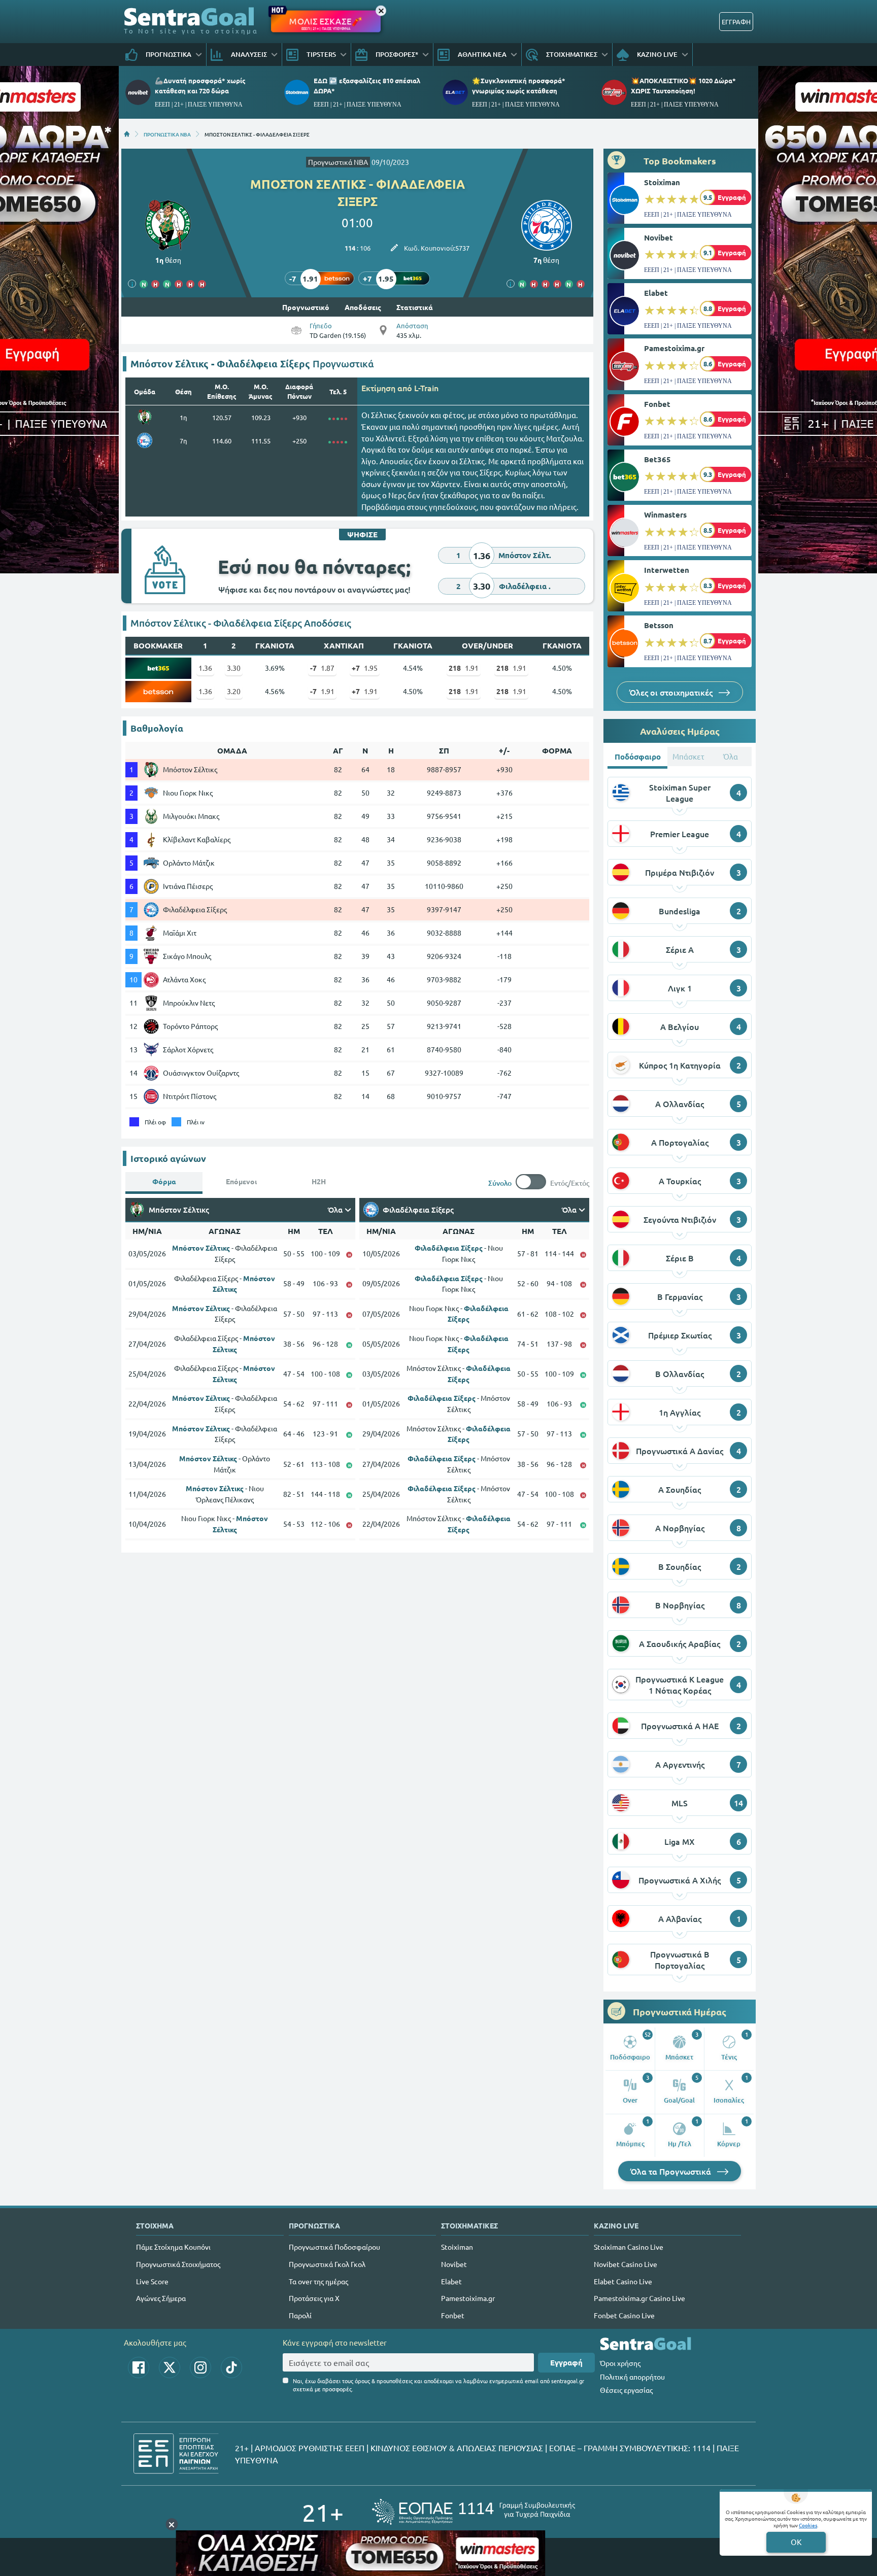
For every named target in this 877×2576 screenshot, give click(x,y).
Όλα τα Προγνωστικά (672, 2171)
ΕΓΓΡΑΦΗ (736, 22)
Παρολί (300, 2315)
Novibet (659, 237)
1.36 (205, 668)
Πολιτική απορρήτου (632, 2377)
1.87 (322, 668)
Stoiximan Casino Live (629, 2247)
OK (796, 2542)
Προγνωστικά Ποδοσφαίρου (334, 2247)
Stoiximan (662, 182)
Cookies (808, 2525)
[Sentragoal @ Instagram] (200, 2367)
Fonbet (657, 404)
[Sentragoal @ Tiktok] (231, 2367)
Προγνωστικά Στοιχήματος (178, 2264)
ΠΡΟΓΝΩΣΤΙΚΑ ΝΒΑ (167, 134)
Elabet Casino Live (623, 2281)
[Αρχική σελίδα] (127, 134)
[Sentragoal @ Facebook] (139, 2367)
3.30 (234, 668)
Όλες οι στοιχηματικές (672, 692)
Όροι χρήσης (620, 2363)
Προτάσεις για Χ (314, 2298)
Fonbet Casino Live (624, 2315)
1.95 (365, 668)
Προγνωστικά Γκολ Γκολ (327, 2264)
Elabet (656, 293)
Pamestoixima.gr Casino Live (639, 2298)
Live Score (152, 2281)
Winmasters (665, 514)
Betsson (659, 625)
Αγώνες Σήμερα (161, 2298)
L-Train (426, 388)
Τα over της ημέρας (318, 2281)
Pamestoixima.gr (674, 348)
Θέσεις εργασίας (626, 2390)
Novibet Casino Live (626, 2264)
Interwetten (667, 570)
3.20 (234, 691)
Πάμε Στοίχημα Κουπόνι (173, 2247)
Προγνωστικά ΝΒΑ (338, 162)
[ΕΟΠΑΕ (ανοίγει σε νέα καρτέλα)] (474, 2512)
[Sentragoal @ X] (170, 2367)
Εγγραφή (566, 2362)
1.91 (464, 668)
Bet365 (657, 459)
